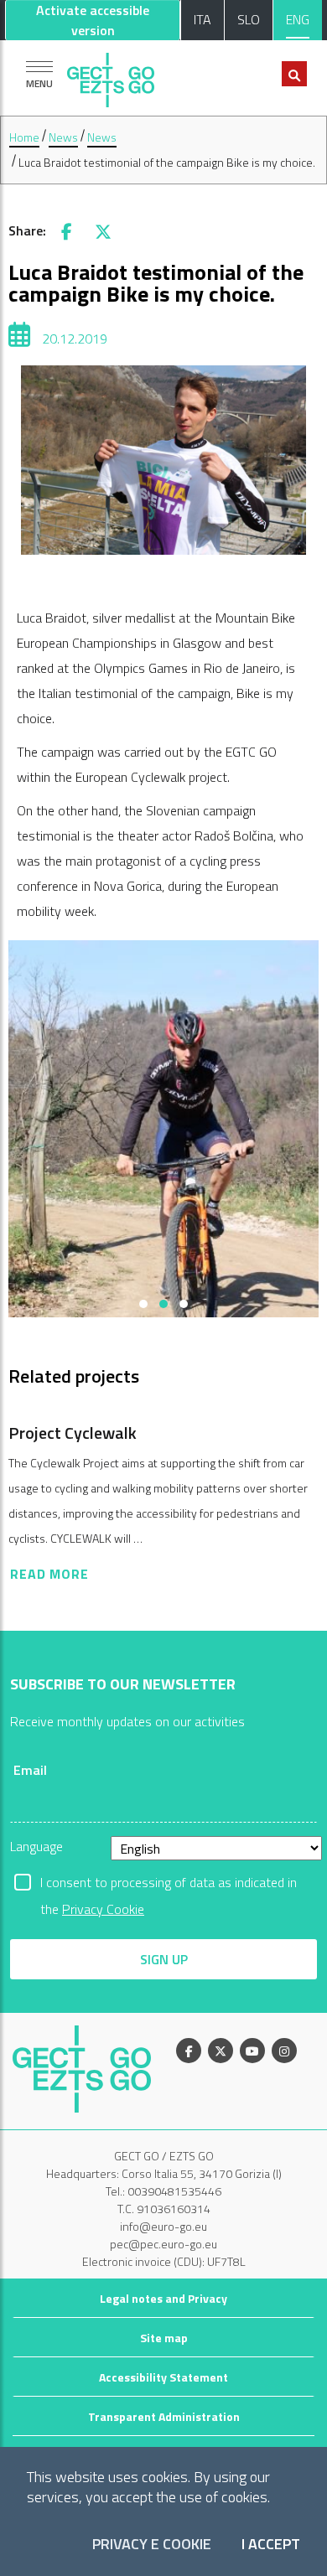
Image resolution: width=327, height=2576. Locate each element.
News (63, 137)
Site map (164, 2338)
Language (36, 1846)
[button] (143, 1304)
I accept (271, 2545)
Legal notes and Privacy (163, 2298)
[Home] (111, 76)
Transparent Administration (164, 2416)
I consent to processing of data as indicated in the (169, 1884)
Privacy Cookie (103, 1909)
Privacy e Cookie (152, 2545)
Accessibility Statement (163, 2377)
